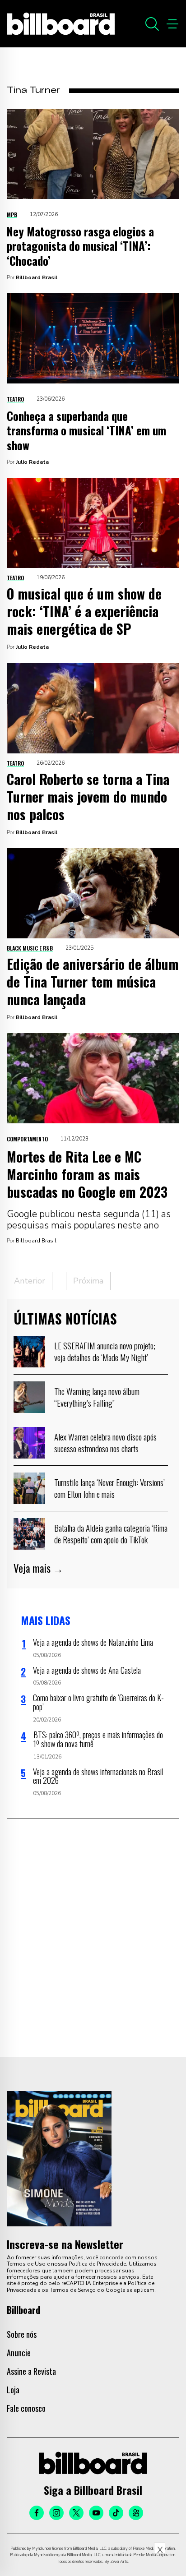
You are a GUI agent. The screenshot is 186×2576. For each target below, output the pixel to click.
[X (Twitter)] (76, 2513)
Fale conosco (26, 2408)
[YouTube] (96, 2513)
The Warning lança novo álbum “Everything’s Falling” (97, 1397)
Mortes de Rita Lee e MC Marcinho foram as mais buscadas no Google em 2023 (87, 1174)
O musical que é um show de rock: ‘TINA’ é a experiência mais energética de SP (84, 611)
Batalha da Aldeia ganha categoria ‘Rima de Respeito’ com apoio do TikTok (111, 1533)
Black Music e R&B (30, 948)
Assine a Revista (31, 2371)
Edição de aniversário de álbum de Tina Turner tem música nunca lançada (93, 981)
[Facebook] (37, 2513)
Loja (13, 2390)
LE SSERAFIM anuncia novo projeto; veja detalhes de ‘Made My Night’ (105, 1351)
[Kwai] (136, 2513)
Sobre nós (22, 2334)
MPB (12, 215)
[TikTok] (116, 2513)
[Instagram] (56, 2513)
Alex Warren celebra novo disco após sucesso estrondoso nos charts (105, 1442)
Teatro (15, 399)
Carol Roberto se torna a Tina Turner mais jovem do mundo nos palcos (88, 796)
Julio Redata (32, 462)
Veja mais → (38, 1568)
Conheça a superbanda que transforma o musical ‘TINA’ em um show (86, 430)
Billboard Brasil (37, 277)
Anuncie (19, 2353)
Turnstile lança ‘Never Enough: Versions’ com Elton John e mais (109, 1488)
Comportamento (27, 1139)
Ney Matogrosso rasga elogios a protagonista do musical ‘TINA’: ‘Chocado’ (80, 246)
